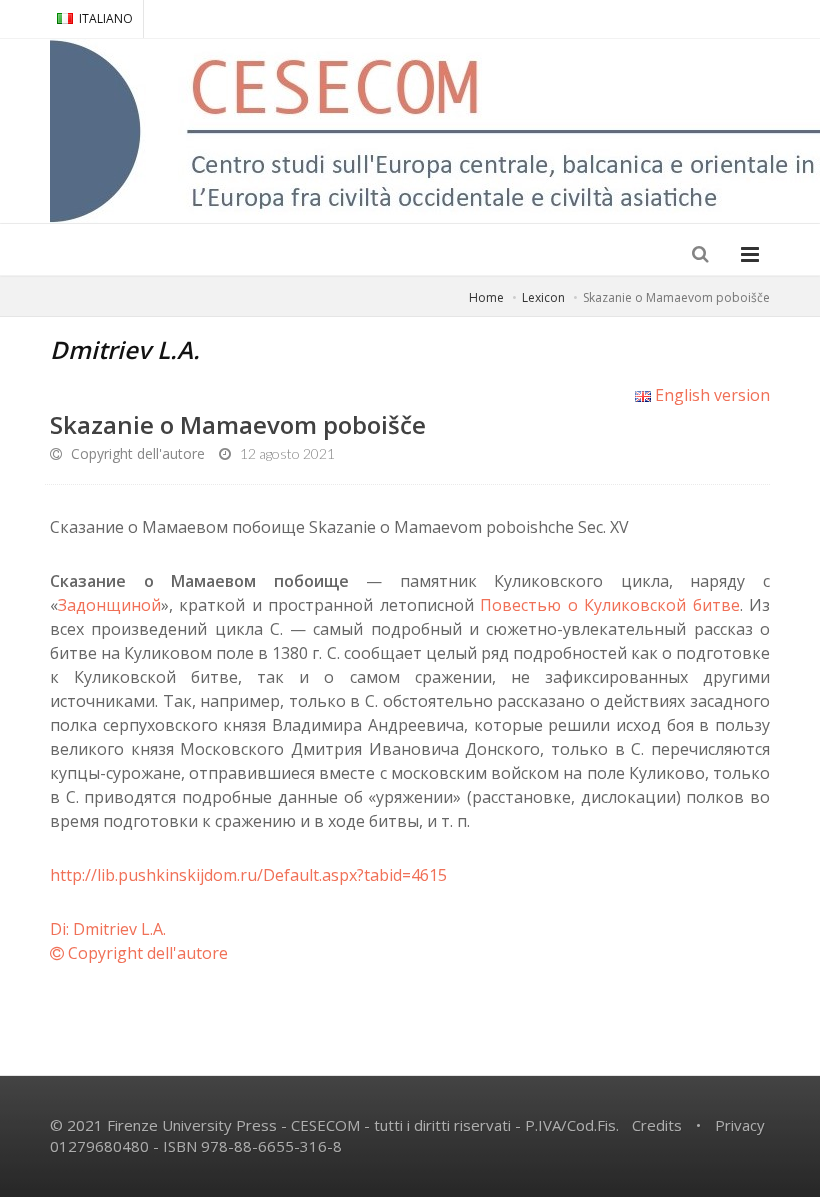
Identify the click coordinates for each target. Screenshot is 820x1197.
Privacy (740, 1125)
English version (710, 395)
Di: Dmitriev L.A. (108, 929)
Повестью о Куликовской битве (609, 605)
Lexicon (543, 297)
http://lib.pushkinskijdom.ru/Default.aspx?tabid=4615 (248, 875)
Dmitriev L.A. (125, 349)
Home (486, 297)
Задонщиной (109, 605)
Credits (657, 1125)
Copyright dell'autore (136, 453)
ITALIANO (106, 18)
